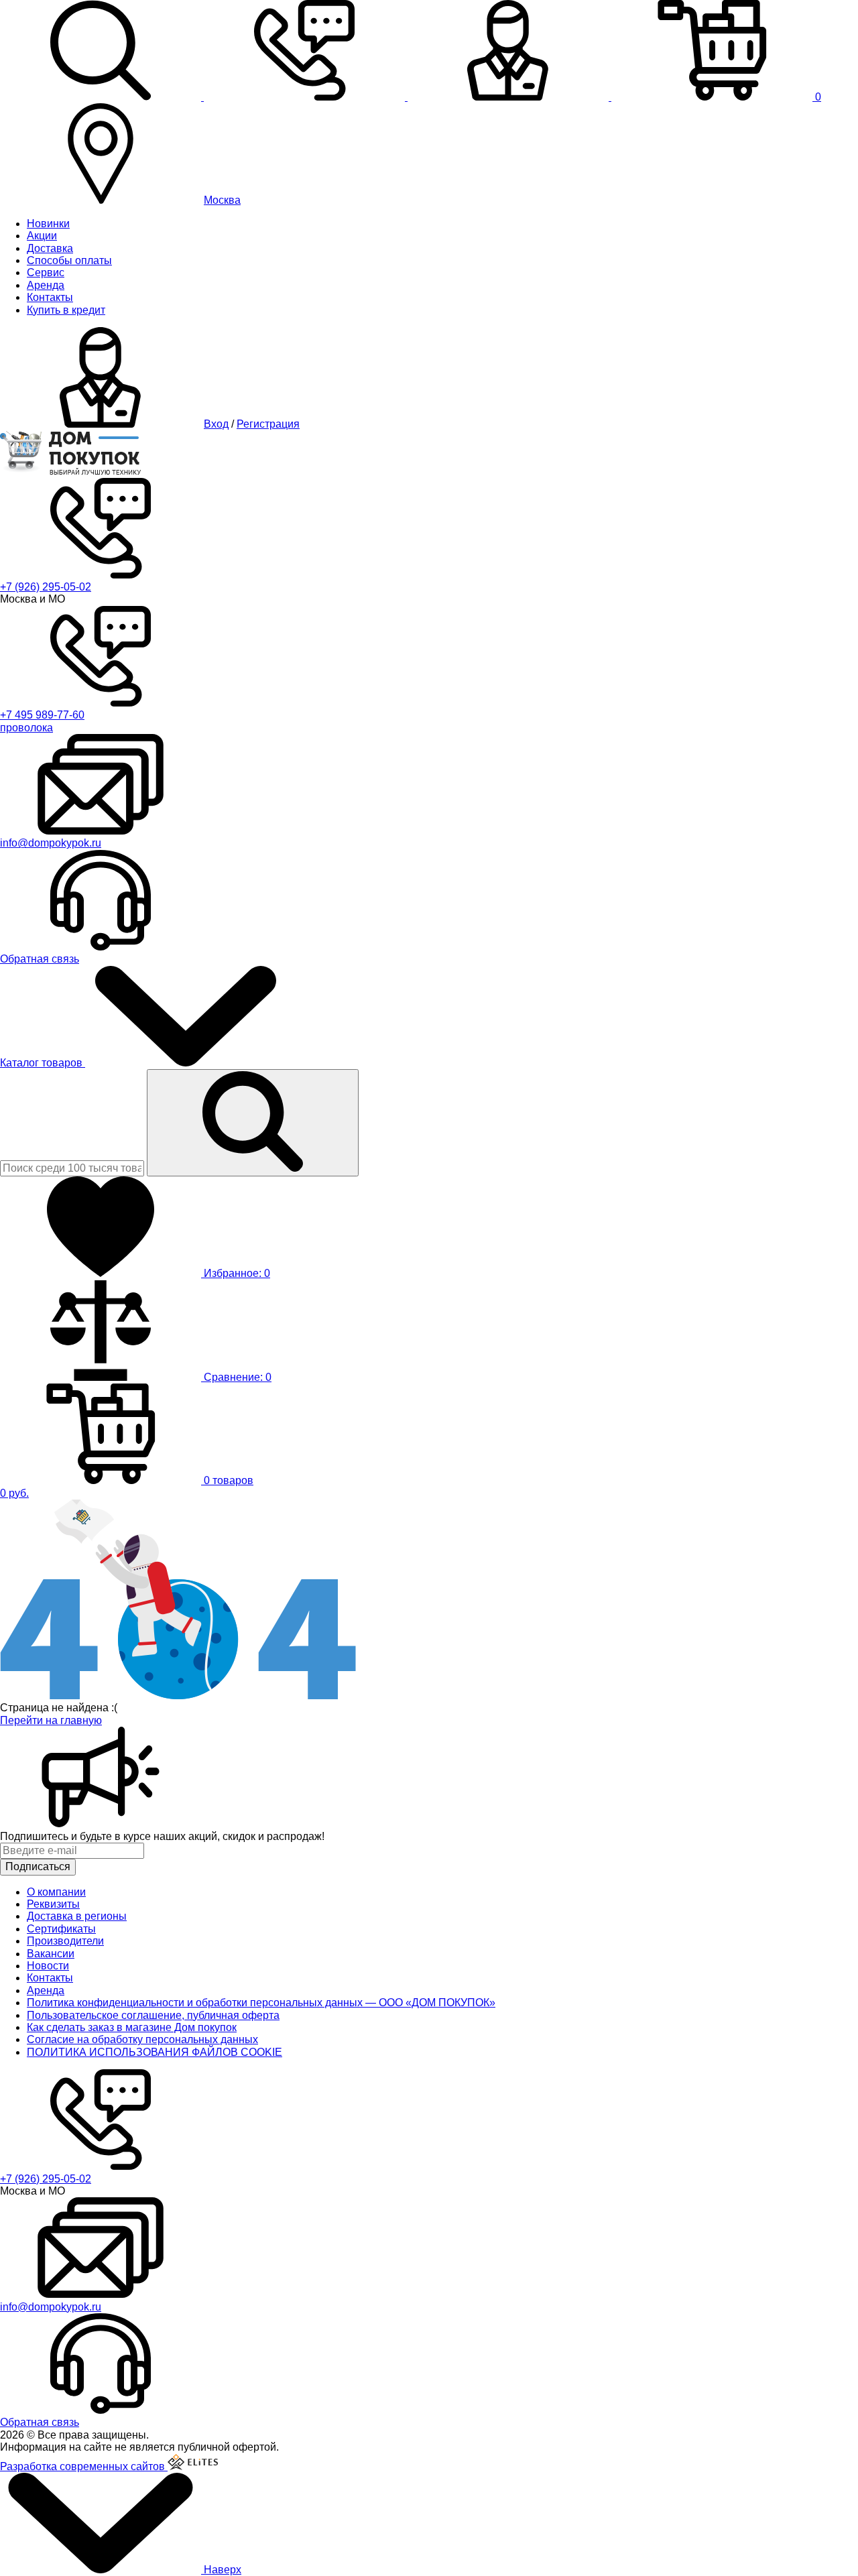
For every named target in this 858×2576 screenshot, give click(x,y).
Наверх (221, 2570)
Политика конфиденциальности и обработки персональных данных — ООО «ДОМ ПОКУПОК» (261, 2003)
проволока (26, 728)
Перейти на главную (51, 1720)
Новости (48, 1966)
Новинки (48, 224)
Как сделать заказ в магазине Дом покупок (132, 2027)
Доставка (50, 248)
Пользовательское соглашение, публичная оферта (153, 2015)
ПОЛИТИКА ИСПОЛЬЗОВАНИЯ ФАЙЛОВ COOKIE (155, 2052)
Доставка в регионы (77, 1916)
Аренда (46, 285)
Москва (222, 200)
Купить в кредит (66, 310)
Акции (42, 236)
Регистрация (268, 424)
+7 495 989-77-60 (42, 715)
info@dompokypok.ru (51, 843)
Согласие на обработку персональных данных (142, 2039)
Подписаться (38, 1866)
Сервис (46, 272)
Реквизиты (53, 1904)
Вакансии (51, 1954)
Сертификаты (61, 1929)
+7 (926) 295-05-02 (46, 587)
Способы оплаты (69, 260)
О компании (56, 1892)
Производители (65, 1941)
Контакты (50, 297)
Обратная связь (40, 959)
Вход (216, 424)
